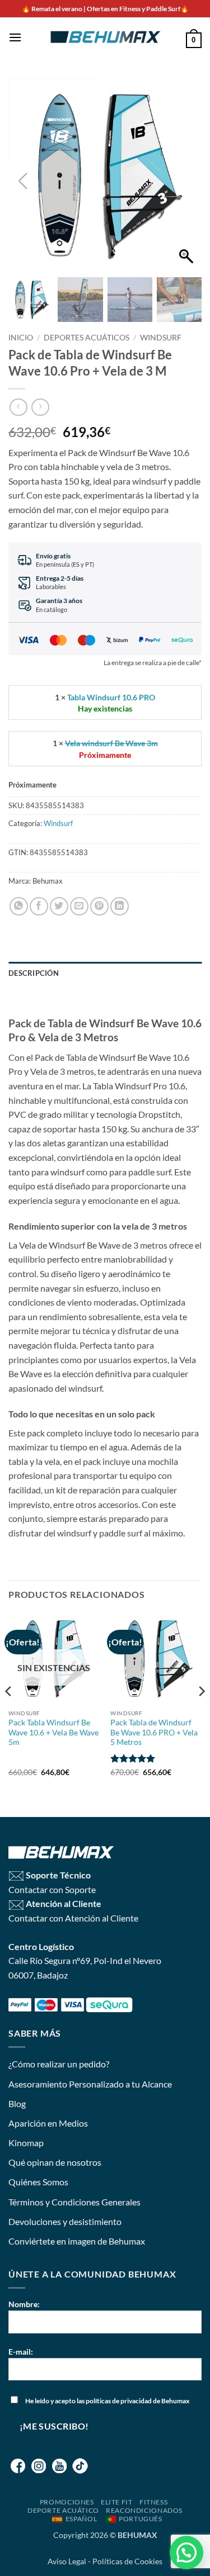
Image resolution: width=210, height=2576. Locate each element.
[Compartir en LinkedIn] (120, 906)
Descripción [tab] (34, 973)
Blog (17, 2103)
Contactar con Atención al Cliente (73, 1918)
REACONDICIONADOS (144, 2510)
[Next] (201, 1714)
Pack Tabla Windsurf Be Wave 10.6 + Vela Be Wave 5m (53, 1732)
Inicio (21, 338)
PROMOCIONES (67, 2502)
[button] (15, 37)
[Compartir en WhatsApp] (19, 906)
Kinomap (26, 2143)
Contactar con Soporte (52, 1889)
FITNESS (153, 2502)
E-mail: (21, 2352)
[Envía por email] (79, 906)
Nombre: (24, 2304)
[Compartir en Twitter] (59, 906)
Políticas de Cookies (127, 2561)
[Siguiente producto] (18, 407)
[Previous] (9, 1714)
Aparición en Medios (48, 2123)
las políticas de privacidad (114, 2401)
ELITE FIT (117, 2502)
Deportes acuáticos (87, 338)
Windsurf (161, 338)
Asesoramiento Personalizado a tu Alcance (90, 2084)
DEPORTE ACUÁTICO (63, 2510)
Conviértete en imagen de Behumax (77, 2241)
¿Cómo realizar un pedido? (59, 2064)
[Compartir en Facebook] (39, 906)
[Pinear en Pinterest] (99, 906)
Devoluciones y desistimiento (65, 2221)
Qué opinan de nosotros (55, 2162)
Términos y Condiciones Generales (74, 2202)
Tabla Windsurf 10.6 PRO (111, 697)
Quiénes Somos (38, 2182)
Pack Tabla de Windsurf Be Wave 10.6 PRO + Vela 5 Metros (154, 1732)
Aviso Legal (67, 2561)
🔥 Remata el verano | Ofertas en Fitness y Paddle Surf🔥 (105, 9)
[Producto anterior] (40, 407)
